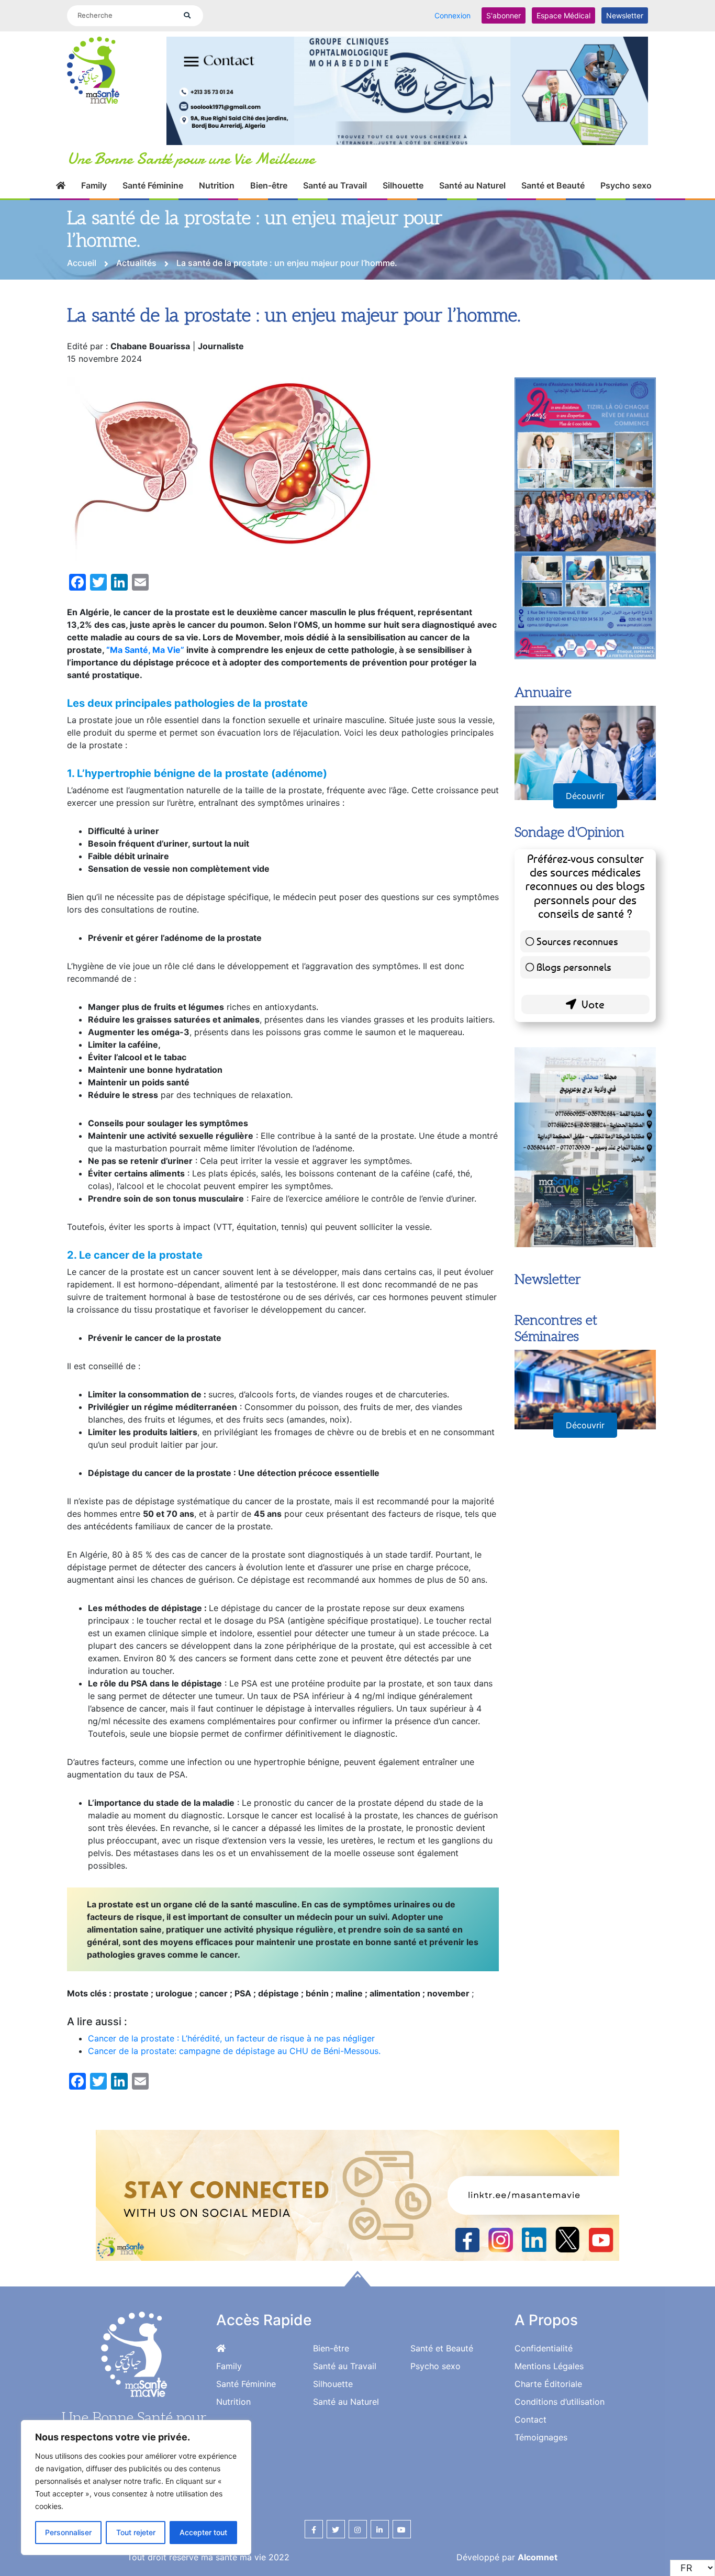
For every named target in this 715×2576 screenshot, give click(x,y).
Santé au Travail (335, 185)
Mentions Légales (549, 2366)
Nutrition (217, 185)
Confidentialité (544, 2348)
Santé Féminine (153, 185)
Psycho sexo (626, 185)
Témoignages (541, 2437)
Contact (530, 2419)
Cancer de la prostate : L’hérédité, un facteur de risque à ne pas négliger (231, 2038)
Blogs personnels (574, 967)
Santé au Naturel (472, 185)
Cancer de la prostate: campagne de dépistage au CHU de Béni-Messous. (234, 2051)
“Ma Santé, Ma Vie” (145, 650)
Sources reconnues (577, 941)
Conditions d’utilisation (560, 2402)
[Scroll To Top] (357, 2279)
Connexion (453, 15)
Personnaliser (68, 2532)
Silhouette (403, 185)
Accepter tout (203, 2532)
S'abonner (504, 15)
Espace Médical (563, 15)
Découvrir (585, 796)
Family (94, 185)
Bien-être (269, 185)
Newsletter (625, 15)
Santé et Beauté (553, 185)
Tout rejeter (136, 2532)
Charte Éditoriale (548, 2384)
